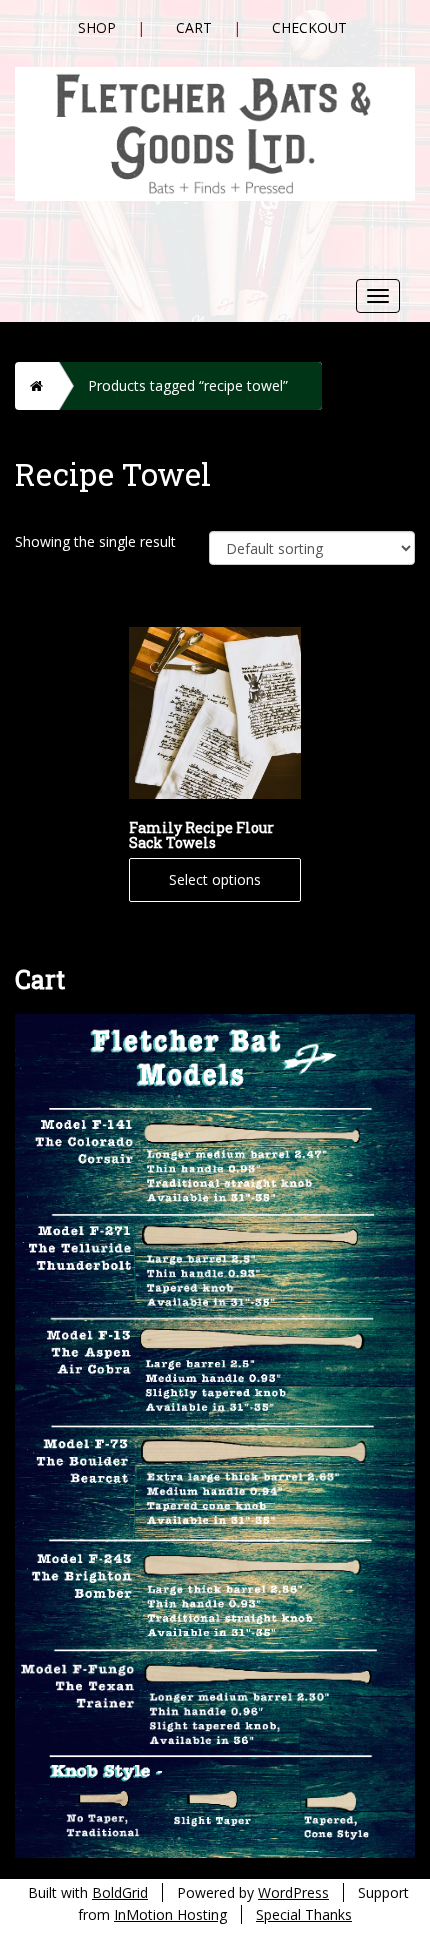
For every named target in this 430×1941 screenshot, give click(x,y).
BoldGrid (120, 1892)
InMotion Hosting (170, 1914)
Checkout (309, 27)
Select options (215, 879)
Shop (97, 27)
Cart (194, 27)
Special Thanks (304, 1914)
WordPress (293, 1892)
